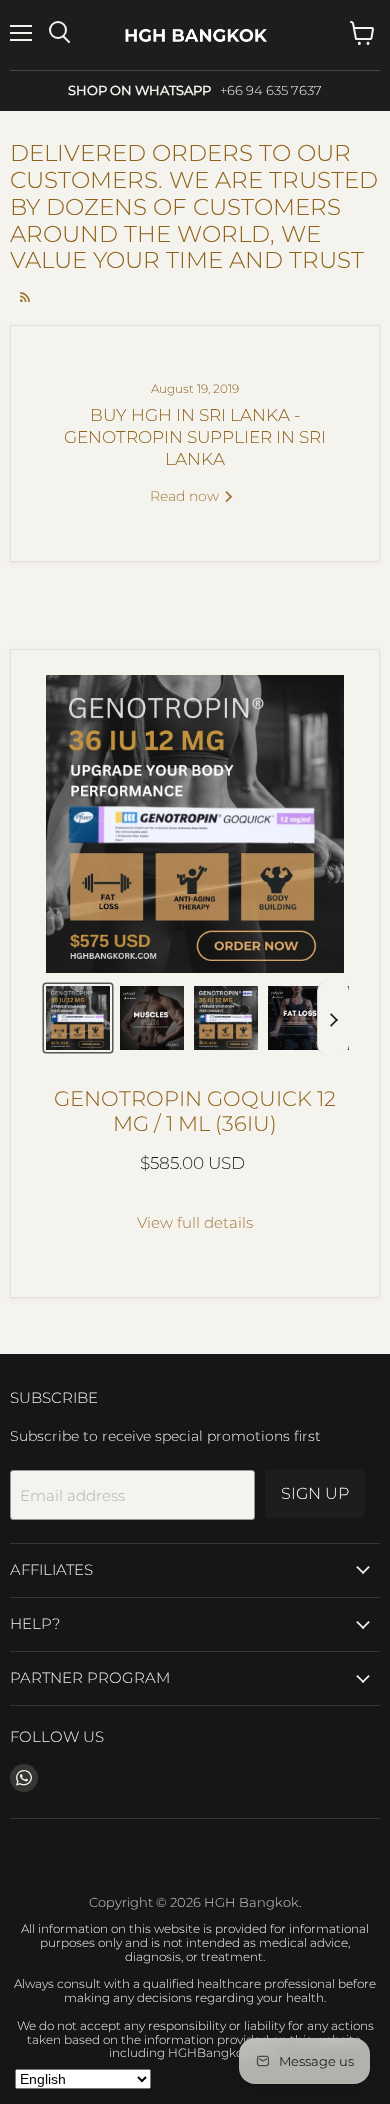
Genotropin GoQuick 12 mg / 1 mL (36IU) (195, 1111)
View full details (195, 1222)
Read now (186, 496)
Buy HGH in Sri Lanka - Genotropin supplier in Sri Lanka (195, 437)
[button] (78, 1018)
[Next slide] (333, 1018)
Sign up (315, 1493)
